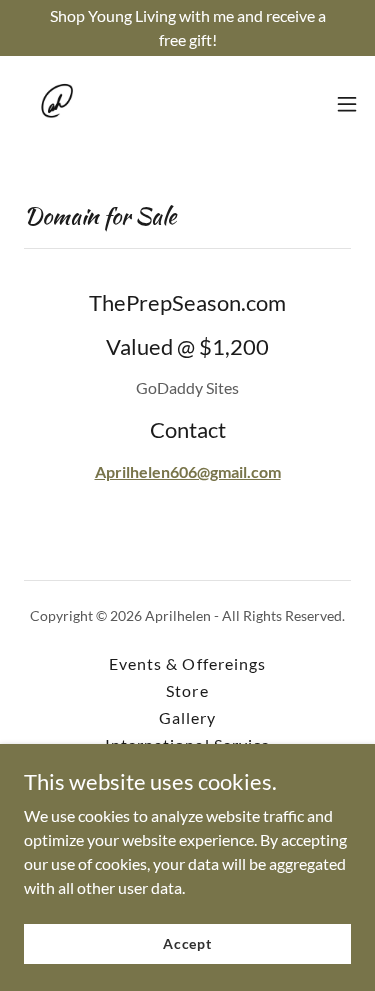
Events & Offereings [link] (187, 663)
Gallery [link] (187, 717)
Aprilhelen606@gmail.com (188, 471)
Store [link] (187, 690)
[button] (347, 104)
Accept (187, 943)
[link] (56, 104)
